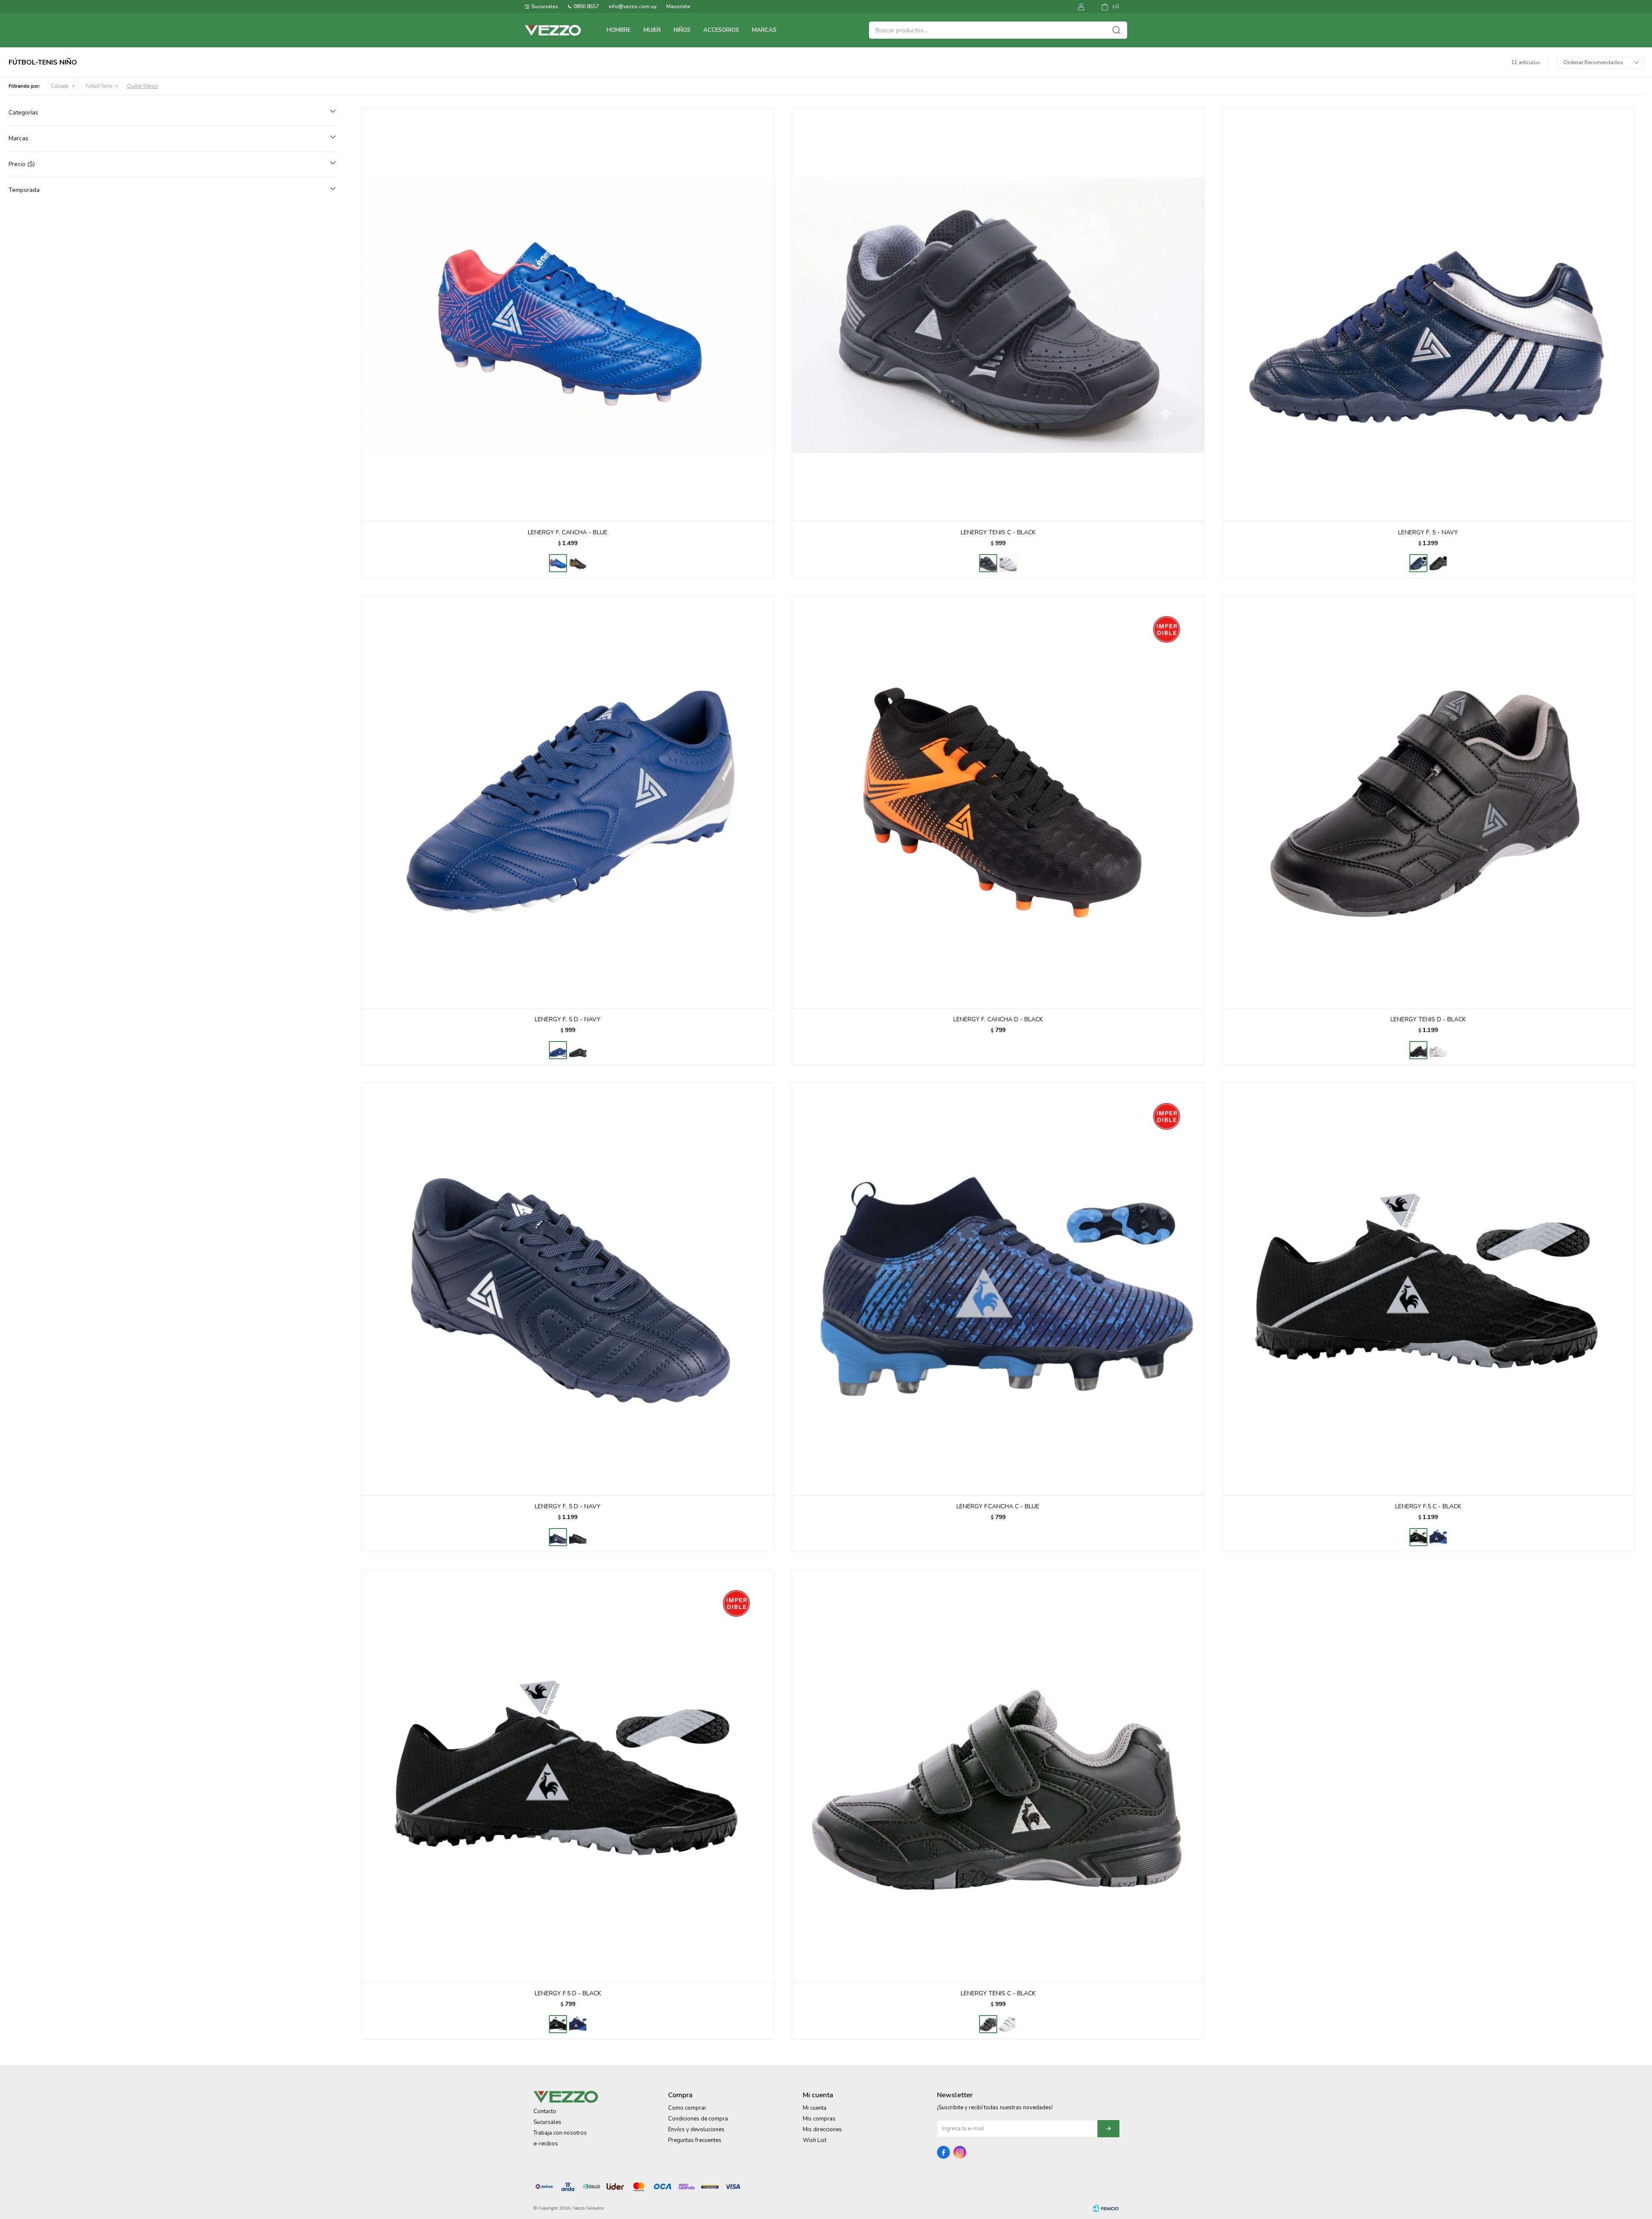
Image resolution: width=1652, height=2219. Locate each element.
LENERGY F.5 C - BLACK (1428, 1506)
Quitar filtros (142, 86)
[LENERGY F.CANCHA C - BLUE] (998, 1289)
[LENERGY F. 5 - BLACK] (1438, 563)
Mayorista (678, 6)
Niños (682, 30)
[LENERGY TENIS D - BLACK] (1428, 802)
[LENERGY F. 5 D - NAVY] (568, 802)
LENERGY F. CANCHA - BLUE (568, 532)
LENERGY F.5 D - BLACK (568, 1993)
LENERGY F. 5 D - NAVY (568, 1019)
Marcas (764, 30)
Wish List (815, 2140)
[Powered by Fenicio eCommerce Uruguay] (1106, 2208)
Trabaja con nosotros (560, 2133)
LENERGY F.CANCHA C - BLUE (998, 1506)
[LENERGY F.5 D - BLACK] (568, 1776)
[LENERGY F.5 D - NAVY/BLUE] (578, 2024)
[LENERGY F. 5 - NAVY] (1428, 315)
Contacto (545, 2111)
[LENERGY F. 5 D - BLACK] (578, 1050)
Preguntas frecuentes (695, 2140)
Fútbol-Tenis (99, 86)
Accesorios (721, 30)
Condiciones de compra (698, 2119)
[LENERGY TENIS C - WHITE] (1008, 563)
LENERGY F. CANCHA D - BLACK (998, 1019)
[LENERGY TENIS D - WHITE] (1438, 1050)
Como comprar (687, 2108)
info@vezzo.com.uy (633, 6)
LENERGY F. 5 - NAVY (1428, 532)
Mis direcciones (822, 2130)
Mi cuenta (815, 2108)
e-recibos (546, 2144)
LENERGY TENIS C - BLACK (998, 532)
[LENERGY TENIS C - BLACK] (998, 315)
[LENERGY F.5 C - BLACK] (1428, 1289)
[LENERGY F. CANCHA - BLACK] (578, 563)
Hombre (619, 30)
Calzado (60, 86)
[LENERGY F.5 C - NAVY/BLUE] (1438, 1537)
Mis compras (819, 2119)
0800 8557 (586, 6)
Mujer (652, 30)
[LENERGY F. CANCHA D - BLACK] (998, 802)
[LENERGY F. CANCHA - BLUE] (568, 315)
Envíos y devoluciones (696, 2130)
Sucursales (545, 6)
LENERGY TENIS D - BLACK (1428, 1019)
